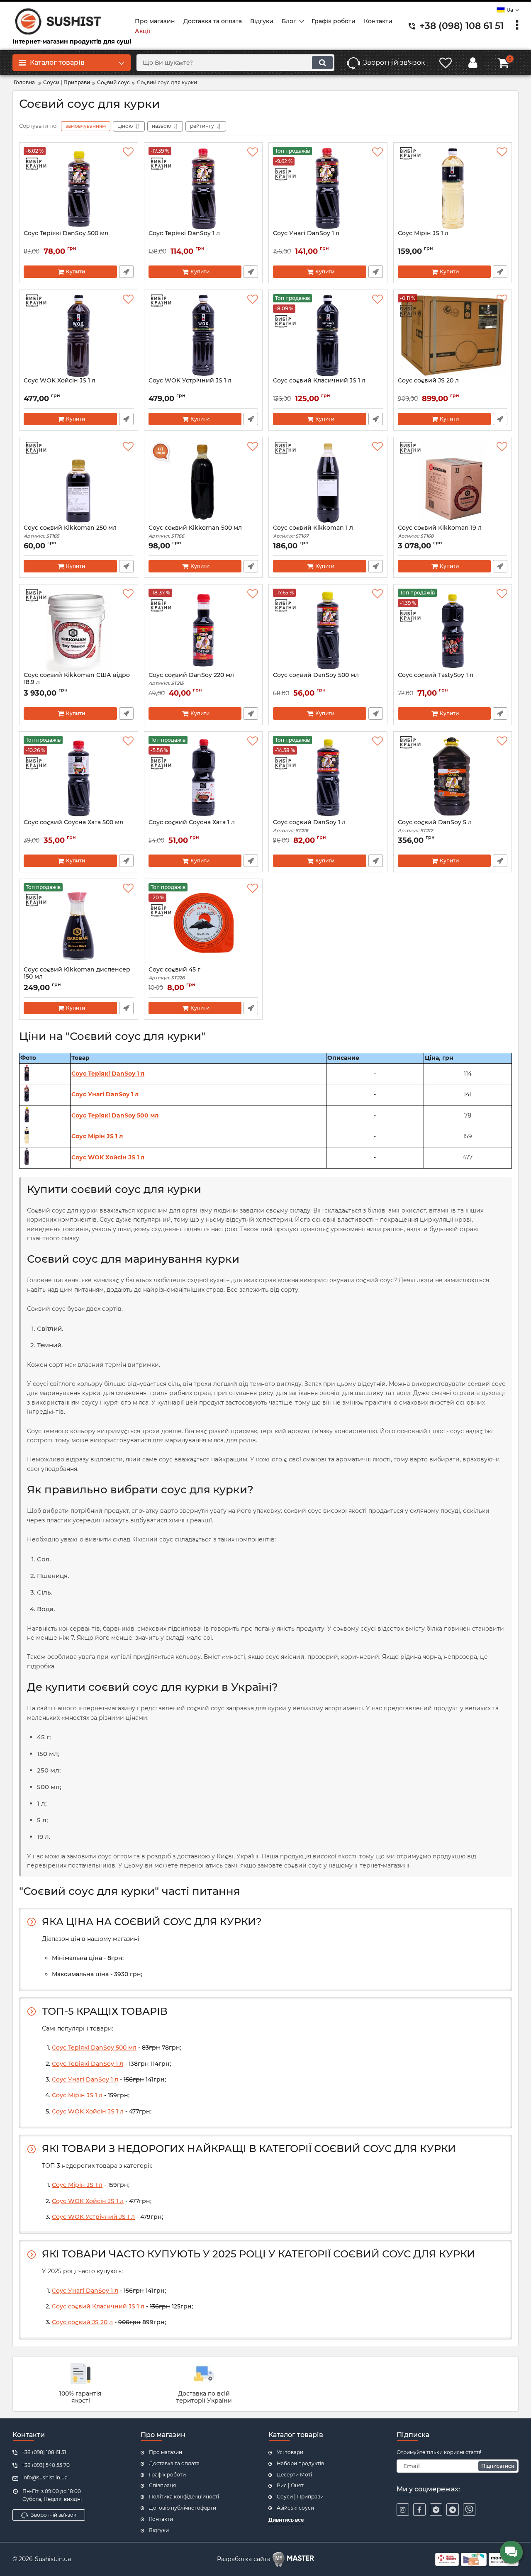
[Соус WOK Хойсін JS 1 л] (79, 336)
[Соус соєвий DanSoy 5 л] (453, 777)
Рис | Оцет (290, 2485)
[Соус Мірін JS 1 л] (453, 188)
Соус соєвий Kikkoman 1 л (313, 532)
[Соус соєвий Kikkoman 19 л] (453, 483)
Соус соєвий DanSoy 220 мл (191, 679)
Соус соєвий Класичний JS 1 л (319, 381)
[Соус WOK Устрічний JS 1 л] (203, 336)
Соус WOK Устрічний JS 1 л (190, 381)
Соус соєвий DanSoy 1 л (309, 826)
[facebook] (419, 2510)
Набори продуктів (300, 2463)
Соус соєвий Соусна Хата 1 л (192, 822)
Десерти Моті (294, 2475)
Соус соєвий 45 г (174, 973)
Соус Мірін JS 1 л (423, 233)
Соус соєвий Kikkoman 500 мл (195, 532)
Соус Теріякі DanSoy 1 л (184, 233)
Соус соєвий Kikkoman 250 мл (70, 532)
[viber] (469, 2510)
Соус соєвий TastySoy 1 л (436, 675)
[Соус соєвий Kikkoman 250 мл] (79, 483)
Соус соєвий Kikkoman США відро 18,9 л (77, 682)
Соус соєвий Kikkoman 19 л (440, 532)
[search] (322, 63)
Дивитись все (286, 2520)
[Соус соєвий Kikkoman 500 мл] (203, 483)
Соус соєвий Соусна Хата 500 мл (73, 822)
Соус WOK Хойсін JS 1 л (60, 381)
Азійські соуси (295, 2508)
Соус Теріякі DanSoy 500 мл (66, 233)
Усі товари (290, 2452)
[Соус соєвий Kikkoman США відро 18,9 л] (79, 630)
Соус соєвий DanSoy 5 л (435, 826)
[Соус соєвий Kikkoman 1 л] (328, 483)
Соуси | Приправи (300, 2497)
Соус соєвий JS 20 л (428, 381)
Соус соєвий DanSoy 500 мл (316, 675)
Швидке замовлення (126, 272)
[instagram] (403, 2510)
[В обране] (128, 152)
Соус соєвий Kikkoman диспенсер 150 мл (77, 977)
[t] (436, 2510)
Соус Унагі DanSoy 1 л (306, 233)
